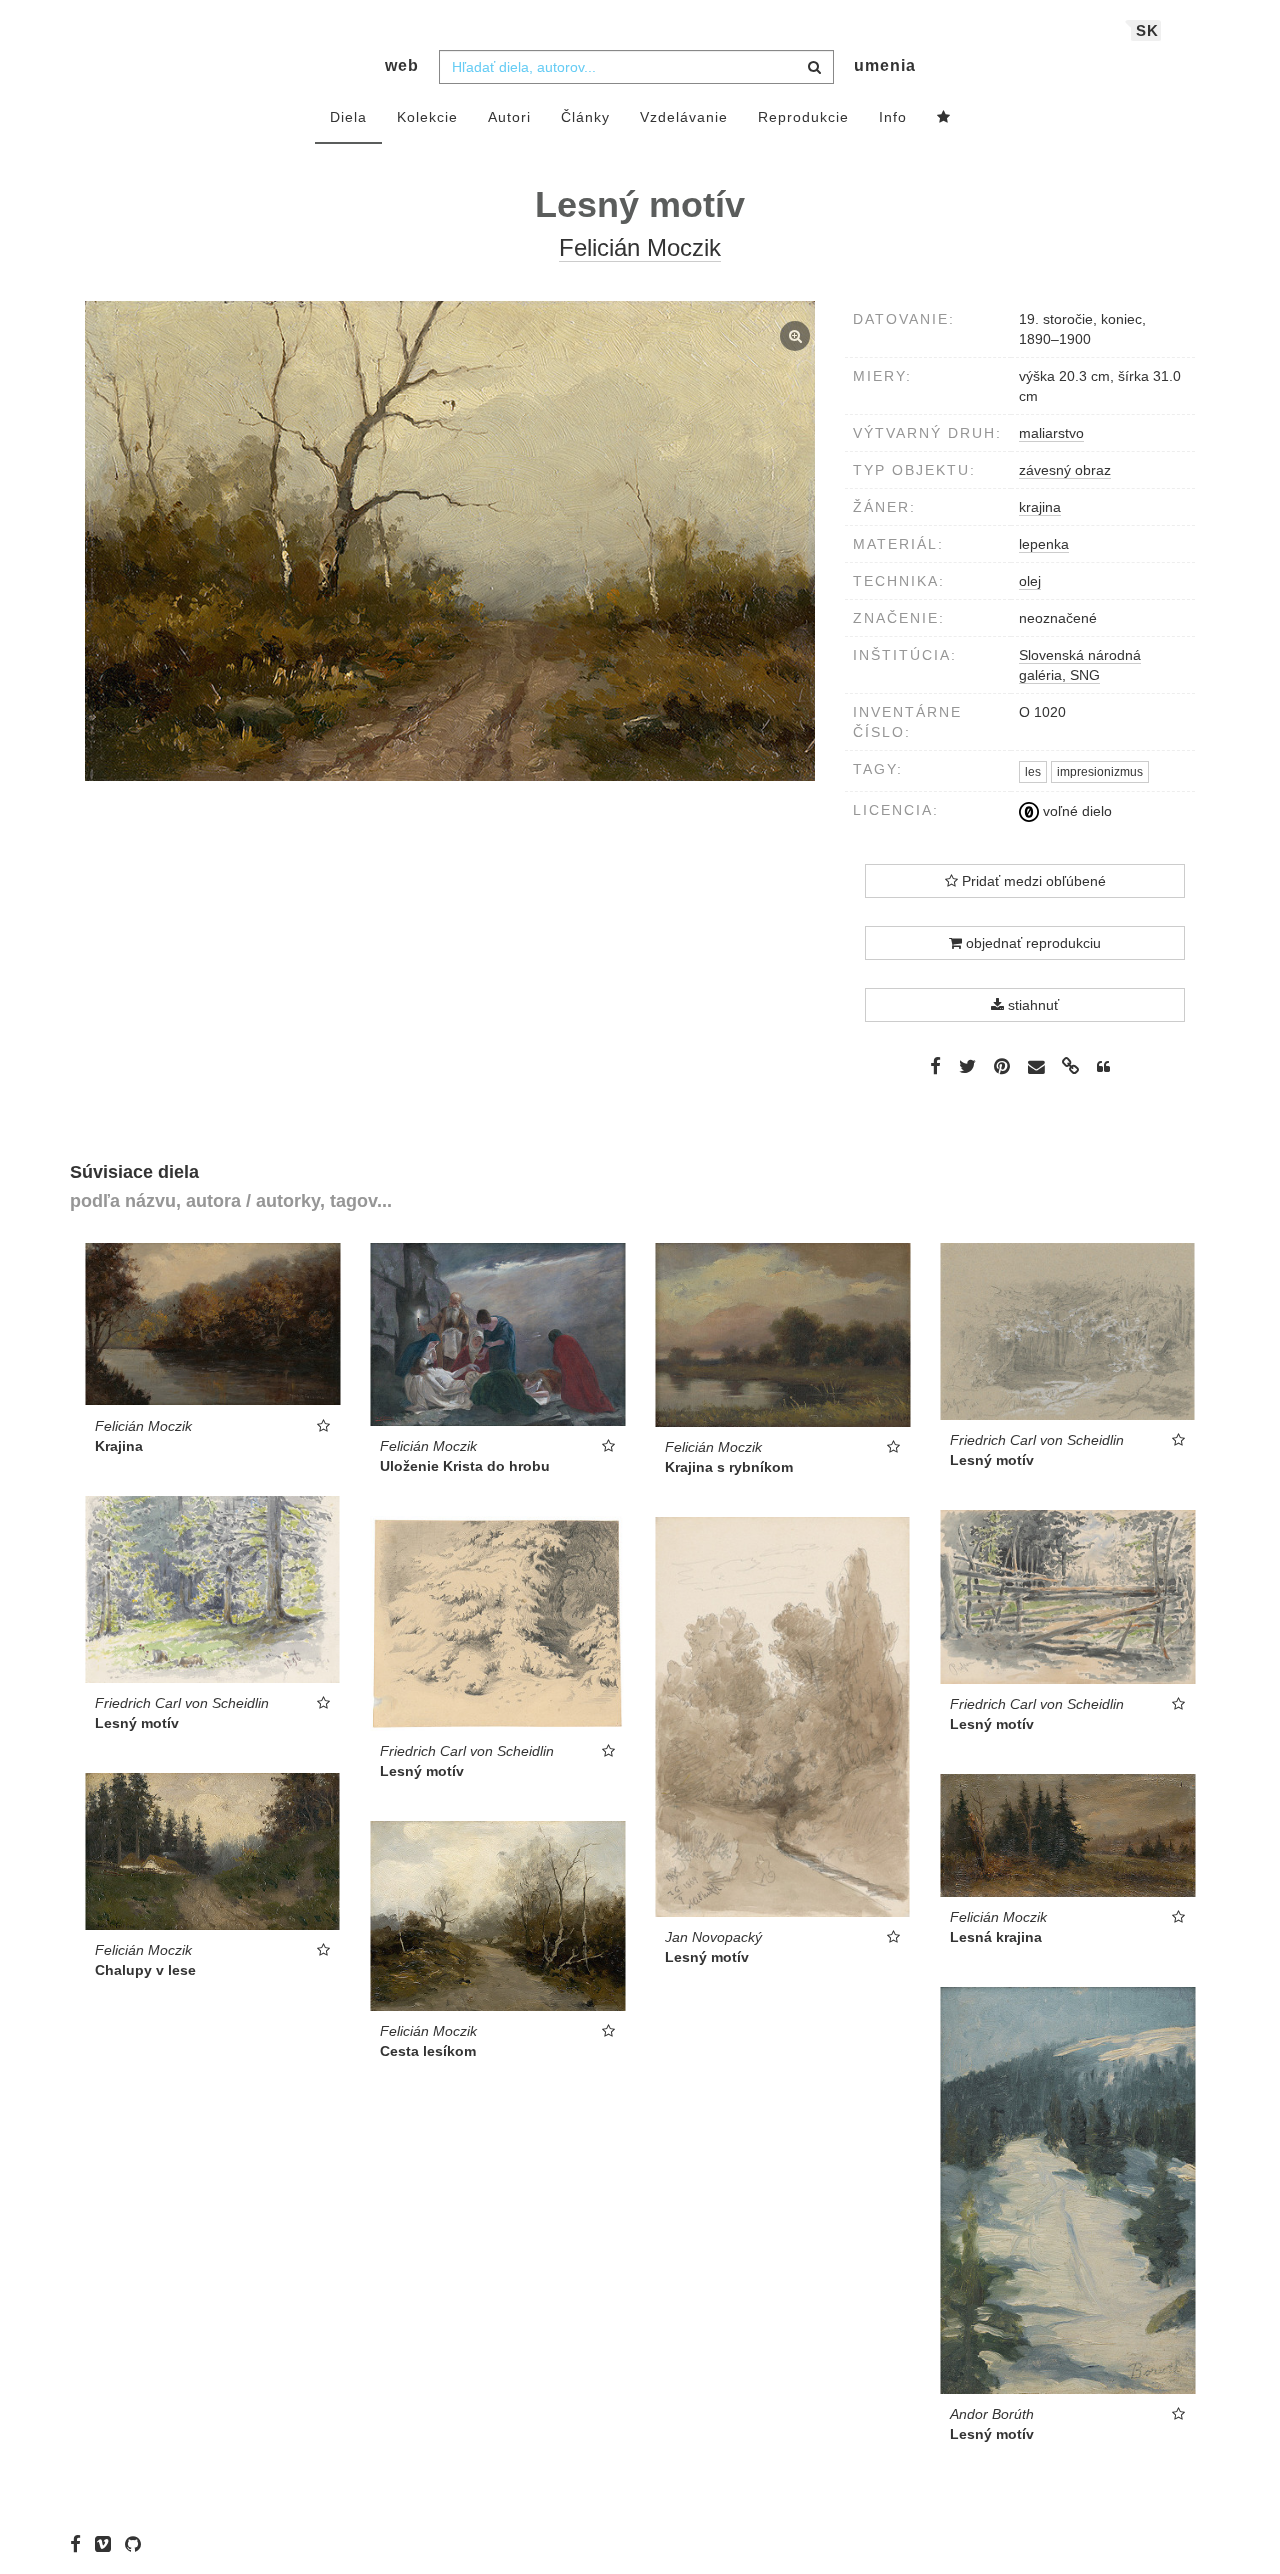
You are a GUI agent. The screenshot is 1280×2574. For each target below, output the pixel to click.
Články (585, 117)
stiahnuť (1031, 1005)
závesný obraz (1065, 470)
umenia (885, 65)
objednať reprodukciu (1031, 943)
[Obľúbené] (944, 118)
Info (893, 117)
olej (1030, 581)
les (1033, 772)
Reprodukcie (803, 117)
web (402, 65)
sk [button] (1147, 30)
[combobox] (636, 67)
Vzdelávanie (684, 117)
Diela (348, 117)
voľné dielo (1075, 811)
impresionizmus (1100, 772)
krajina (1040, 507)
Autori (509, 117)
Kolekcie (427, 117)
